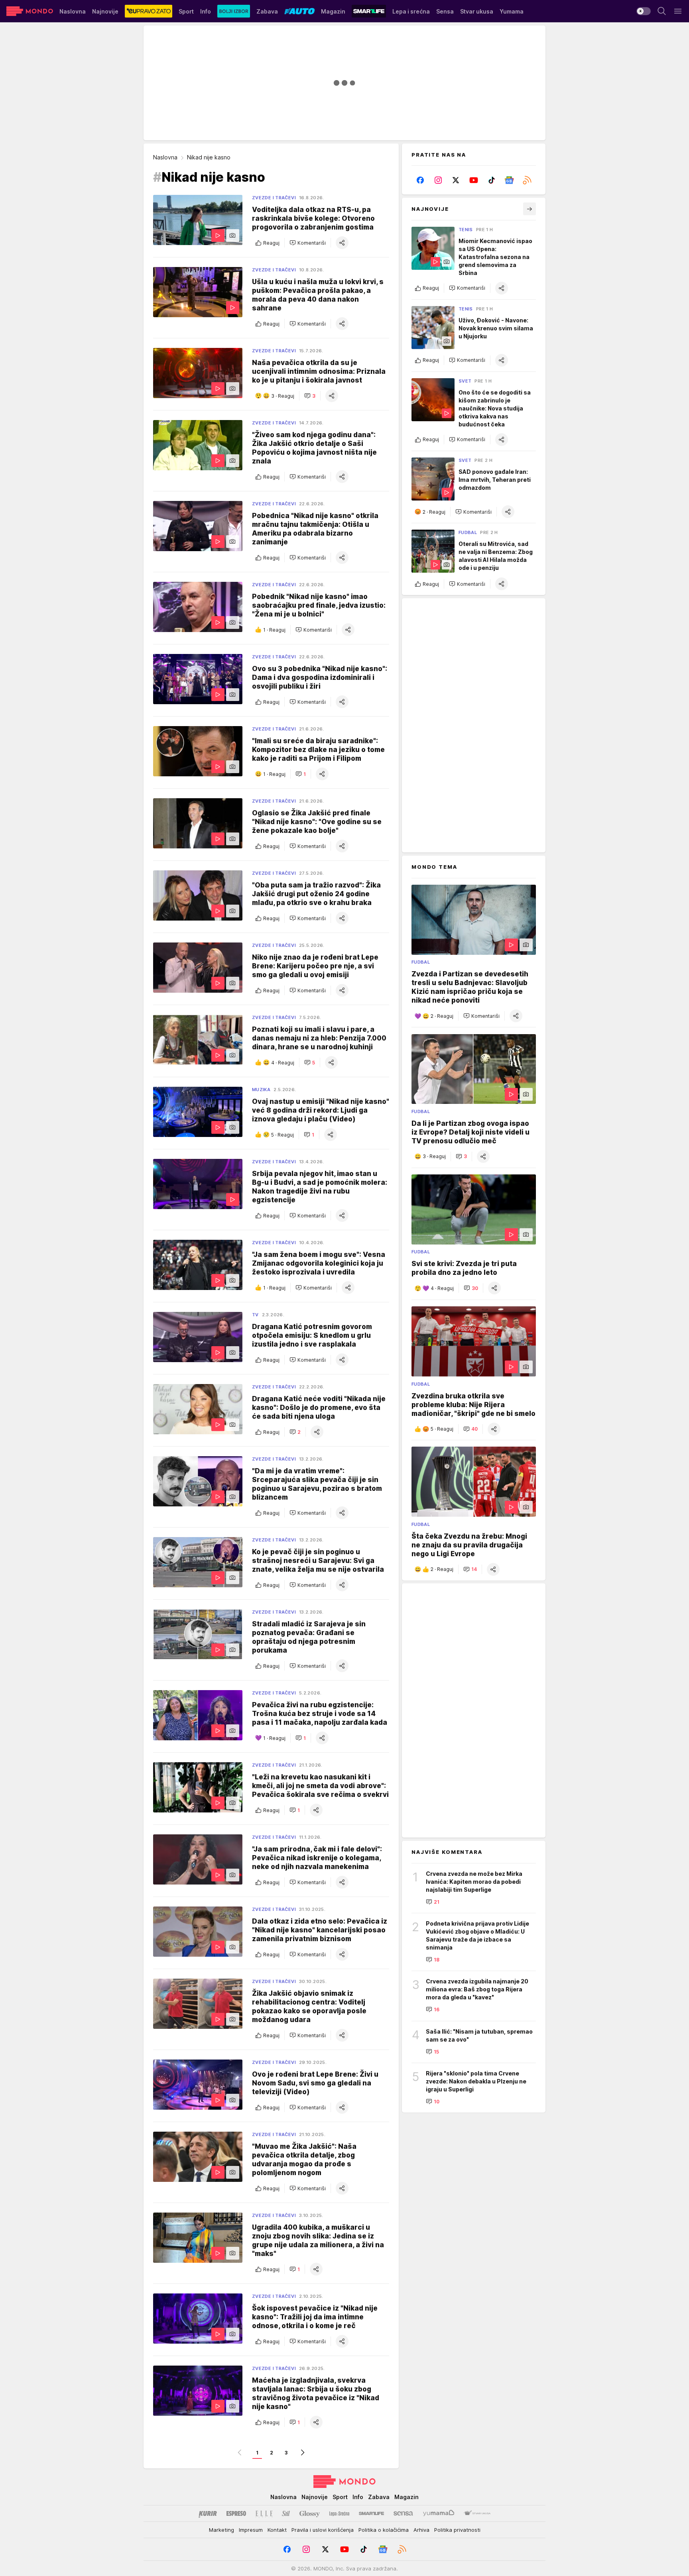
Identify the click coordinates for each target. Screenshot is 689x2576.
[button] (308, 243)
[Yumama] (439, 2513)
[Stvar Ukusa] (477, 2513)
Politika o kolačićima (384, 2530)
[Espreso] (236, 2513)
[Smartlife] (371, 2513)
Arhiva (421, 2530)
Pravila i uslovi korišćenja (323, 2530)
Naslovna (165, 157)
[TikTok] (491, 180)
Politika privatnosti (457, 2530)
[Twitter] (456, 180)
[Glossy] (310, 2513)
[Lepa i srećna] (339, 2513)
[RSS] (527, 180)
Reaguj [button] (271, 243)
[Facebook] (420, 180)
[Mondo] (30, 11)
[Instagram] (438, 180)
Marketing (221, 2530)
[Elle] (264, 2513)
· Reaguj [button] (283, 396)
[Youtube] (474, 180)
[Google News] (509, 180)
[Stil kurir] (286, 2513)
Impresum (251, 2530)
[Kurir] (208, 2513)
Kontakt (277, 2530)
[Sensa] (403, 2513)
